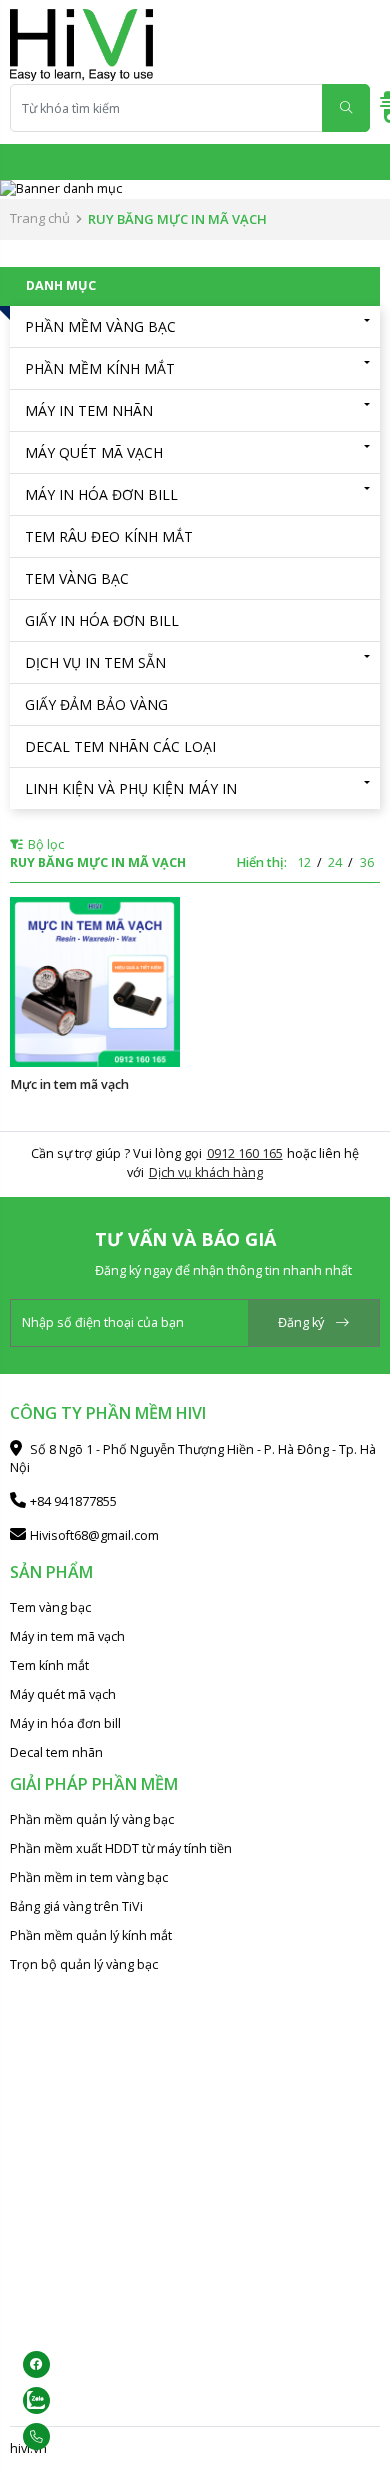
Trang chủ (40, 218)
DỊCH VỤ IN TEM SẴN (95, 662)
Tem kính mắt (49, 1665)
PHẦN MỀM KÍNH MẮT (100, 368)
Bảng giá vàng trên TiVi (76, 1906)
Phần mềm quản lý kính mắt (91, 1935)
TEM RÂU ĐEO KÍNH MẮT (109, 536)
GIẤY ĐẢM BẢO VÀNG (96, 704)
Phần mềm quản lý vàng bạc (92, 1819)
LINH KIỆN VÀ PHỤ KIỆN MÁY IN (131, 788)
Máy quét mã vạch (63, 1694)
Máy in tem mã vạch (67, 1636)
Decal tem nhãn (56, 1752)
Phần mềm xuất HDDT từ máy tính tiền (121, 1848)
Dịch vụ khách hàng (206, 1172)
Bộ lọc (44, 844)
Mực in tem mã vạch (69, 1084)
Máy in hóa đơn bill (65, 1723)
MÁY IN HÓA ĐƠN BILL (101, 494)
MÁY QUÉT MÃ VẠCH (94, 452)
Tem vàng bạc (50, 1607)
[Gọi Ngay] (77, 2436)
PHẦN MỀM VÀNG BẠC (100, 326)
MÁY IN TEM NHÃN (89, 410)
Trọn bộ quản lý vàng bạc (84, 1964)
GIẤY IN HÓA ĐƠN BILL (102, 620)
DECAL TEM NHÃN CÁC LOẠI (120, 746)
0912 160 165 (245, 1153)
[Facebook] (77, 2364)
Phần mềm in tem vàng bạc (89, 1877)
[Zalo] (77, 2400)
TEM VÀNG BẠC (77, 578)
